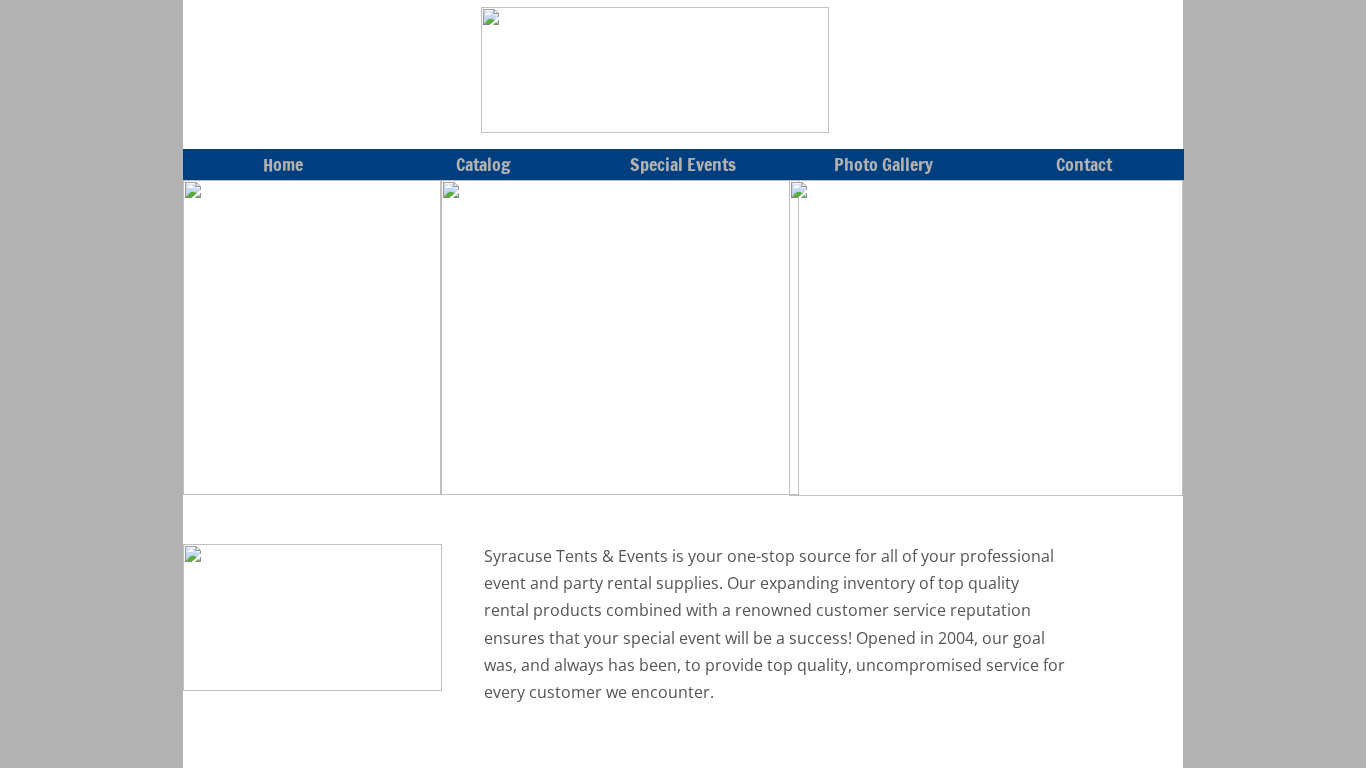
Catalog (483, 164)
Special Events (683, 164)
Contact (1084, 164)
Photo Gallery (883, 164)
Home (283, 164)
